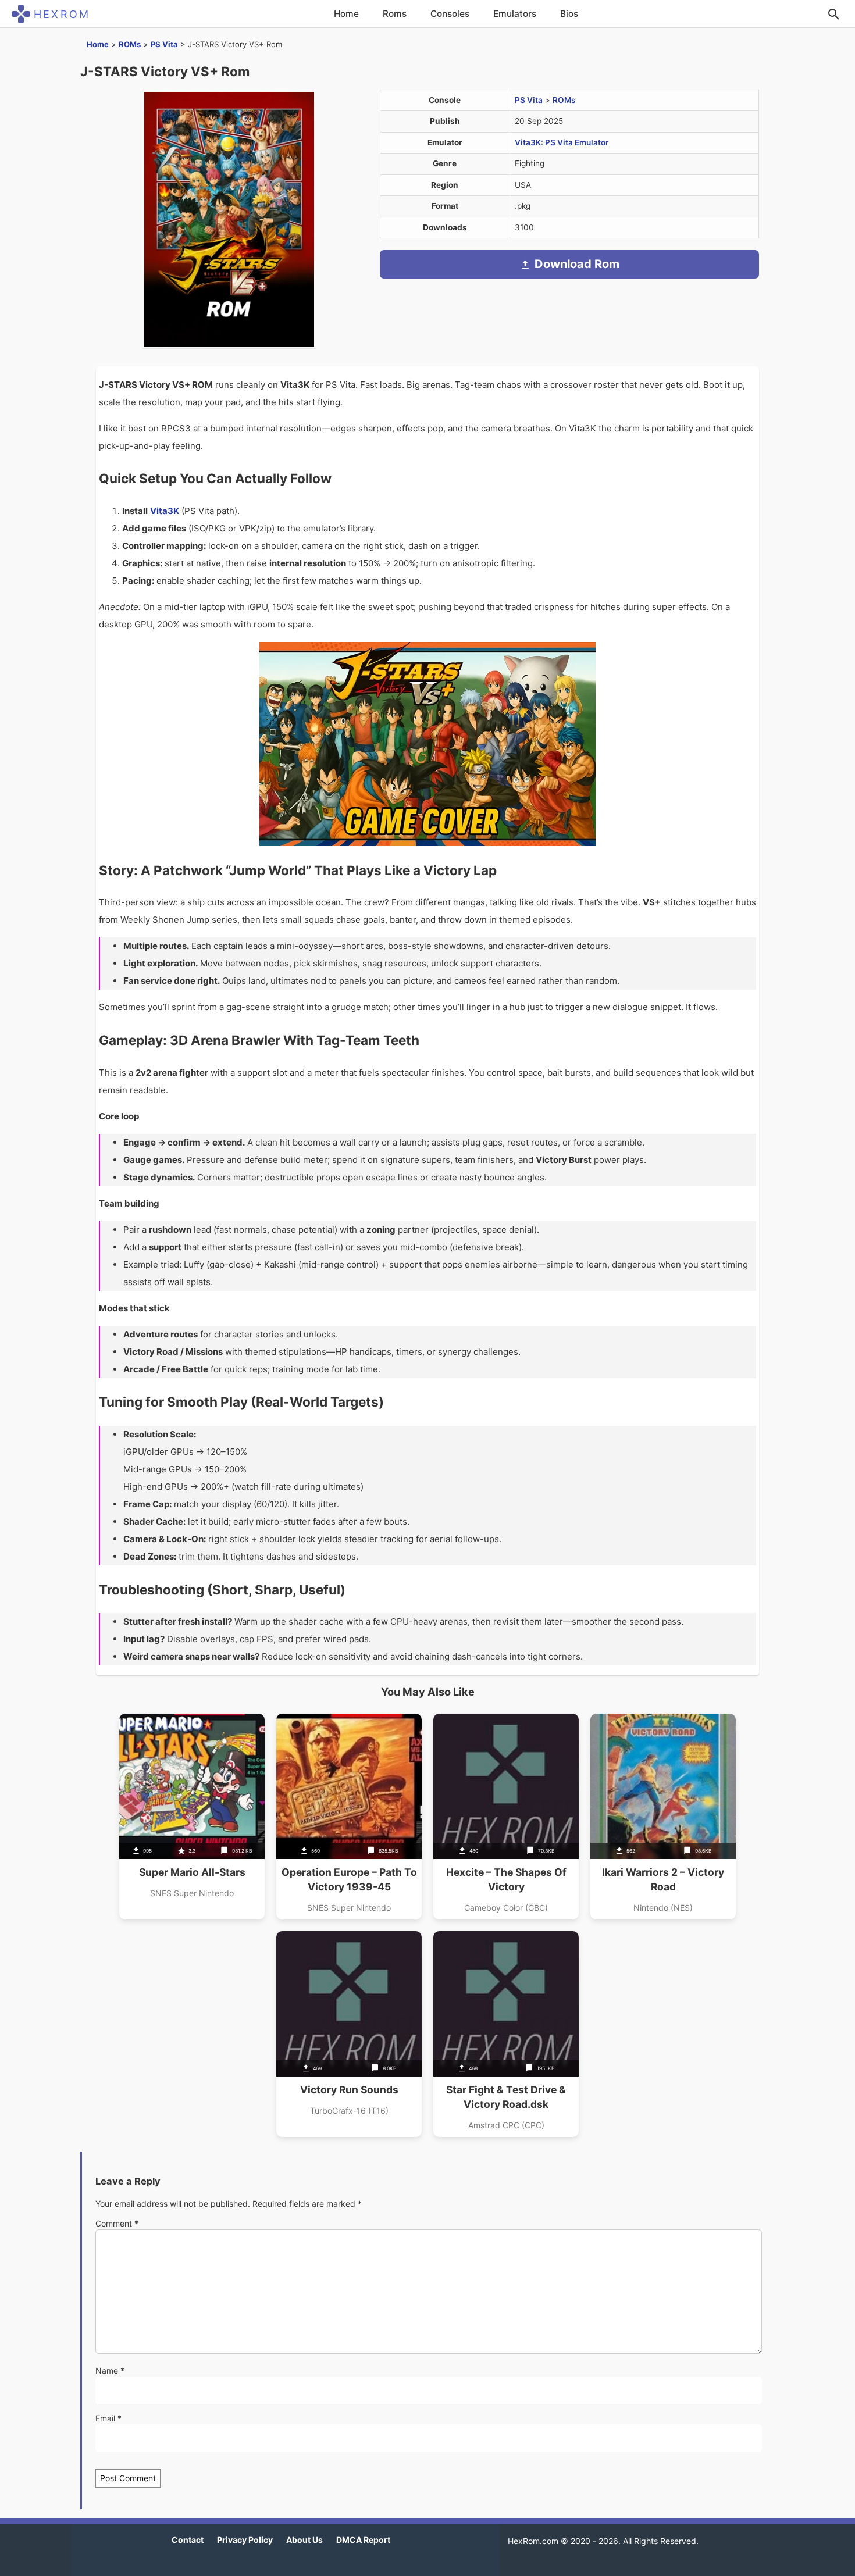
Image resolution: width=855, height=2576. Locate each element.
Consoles (450, 14)
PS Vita (164, 44)
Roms (395, 14)
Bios (569, 14)
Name (110, 2370)
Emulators (515, 14)
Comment (117, 2223)
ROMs (130, 44)
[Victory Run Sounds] (349, 2034)
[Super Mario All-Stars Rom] (192, 1817)
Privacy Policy (245, 2540)
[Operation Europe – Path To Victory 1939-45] (349, 1817)
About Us (304, 2540)
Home (346, 14)
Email (108, 2418)
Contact (188, 2540)
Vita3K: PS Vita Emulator (562, 142)
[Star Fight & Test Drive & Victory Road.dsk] (506, 2034)
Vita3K (165, 511)
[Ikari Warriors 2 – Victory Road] (663, 1817)
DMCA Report (363, 2540)
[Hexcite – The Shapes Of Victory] (506, 1817)
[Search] (833, 14)
